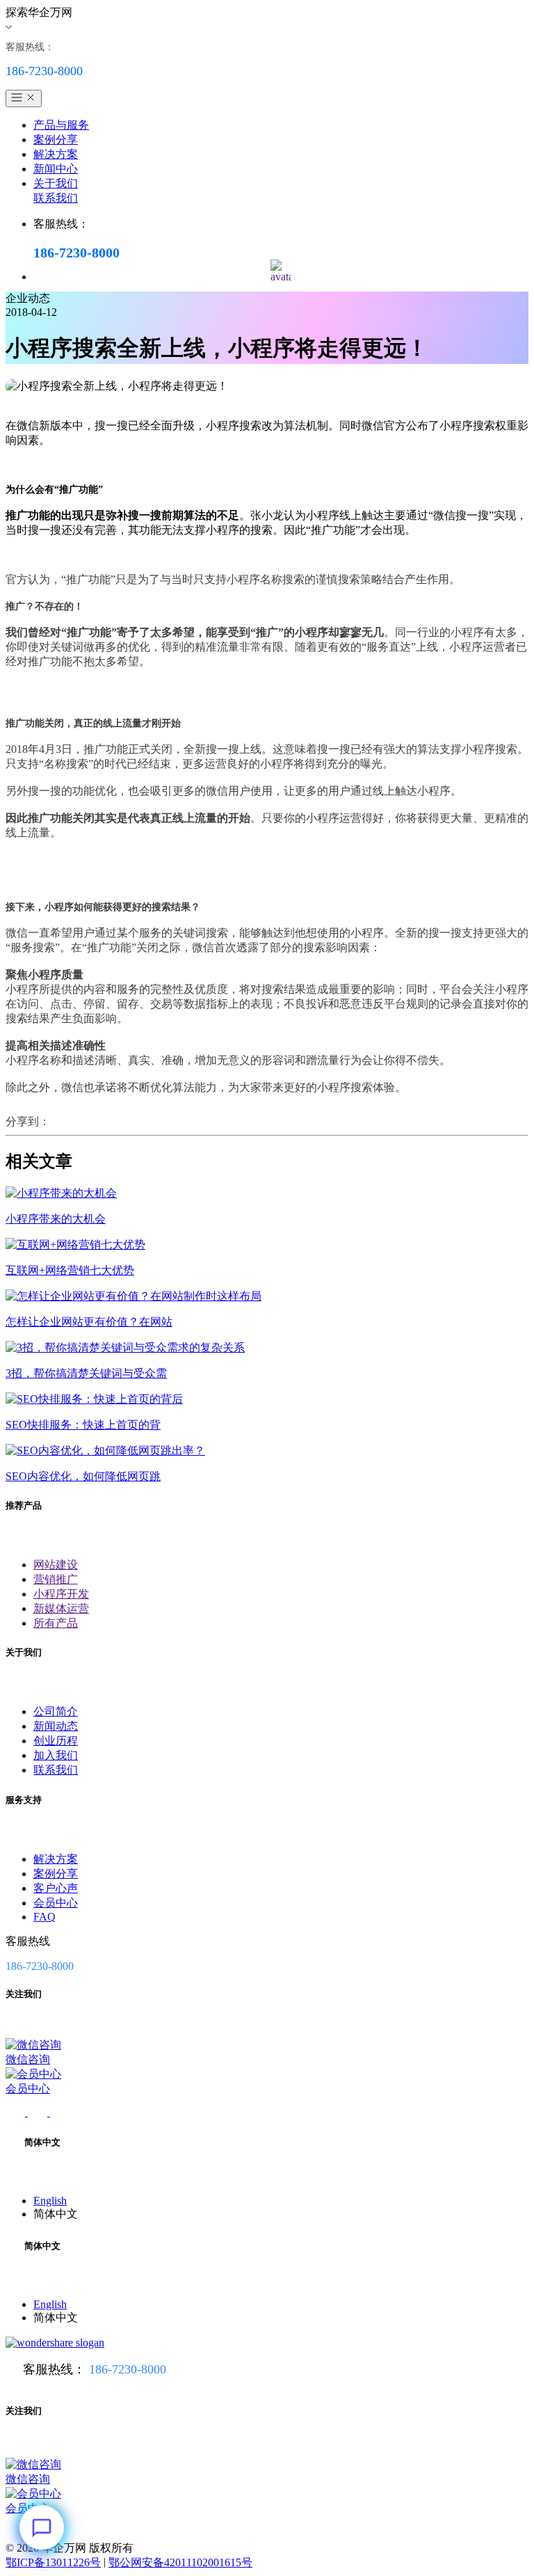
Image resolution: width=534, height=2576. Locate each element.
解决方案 (56, 154)
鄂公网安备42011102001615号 (180, 2562)
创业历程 (56, 1741)
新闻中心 (56, 169)
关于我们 (56, 183)
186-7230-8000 (128, 2369)
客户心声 (56, 1888)
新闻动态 (56, 1726)
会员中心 (56, 1903)
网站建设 (56, 1565)
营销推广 (56, 1579)
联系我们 (56, 198)
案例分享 (56, 140)
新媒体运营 (61, 1608)
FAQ (44, 1917)
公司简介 (56, 1711)
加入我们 (56, 1755)
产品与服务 (61, 125)
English (50, 2201)
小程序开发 (61, 1594)
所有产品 (56, 1623)
